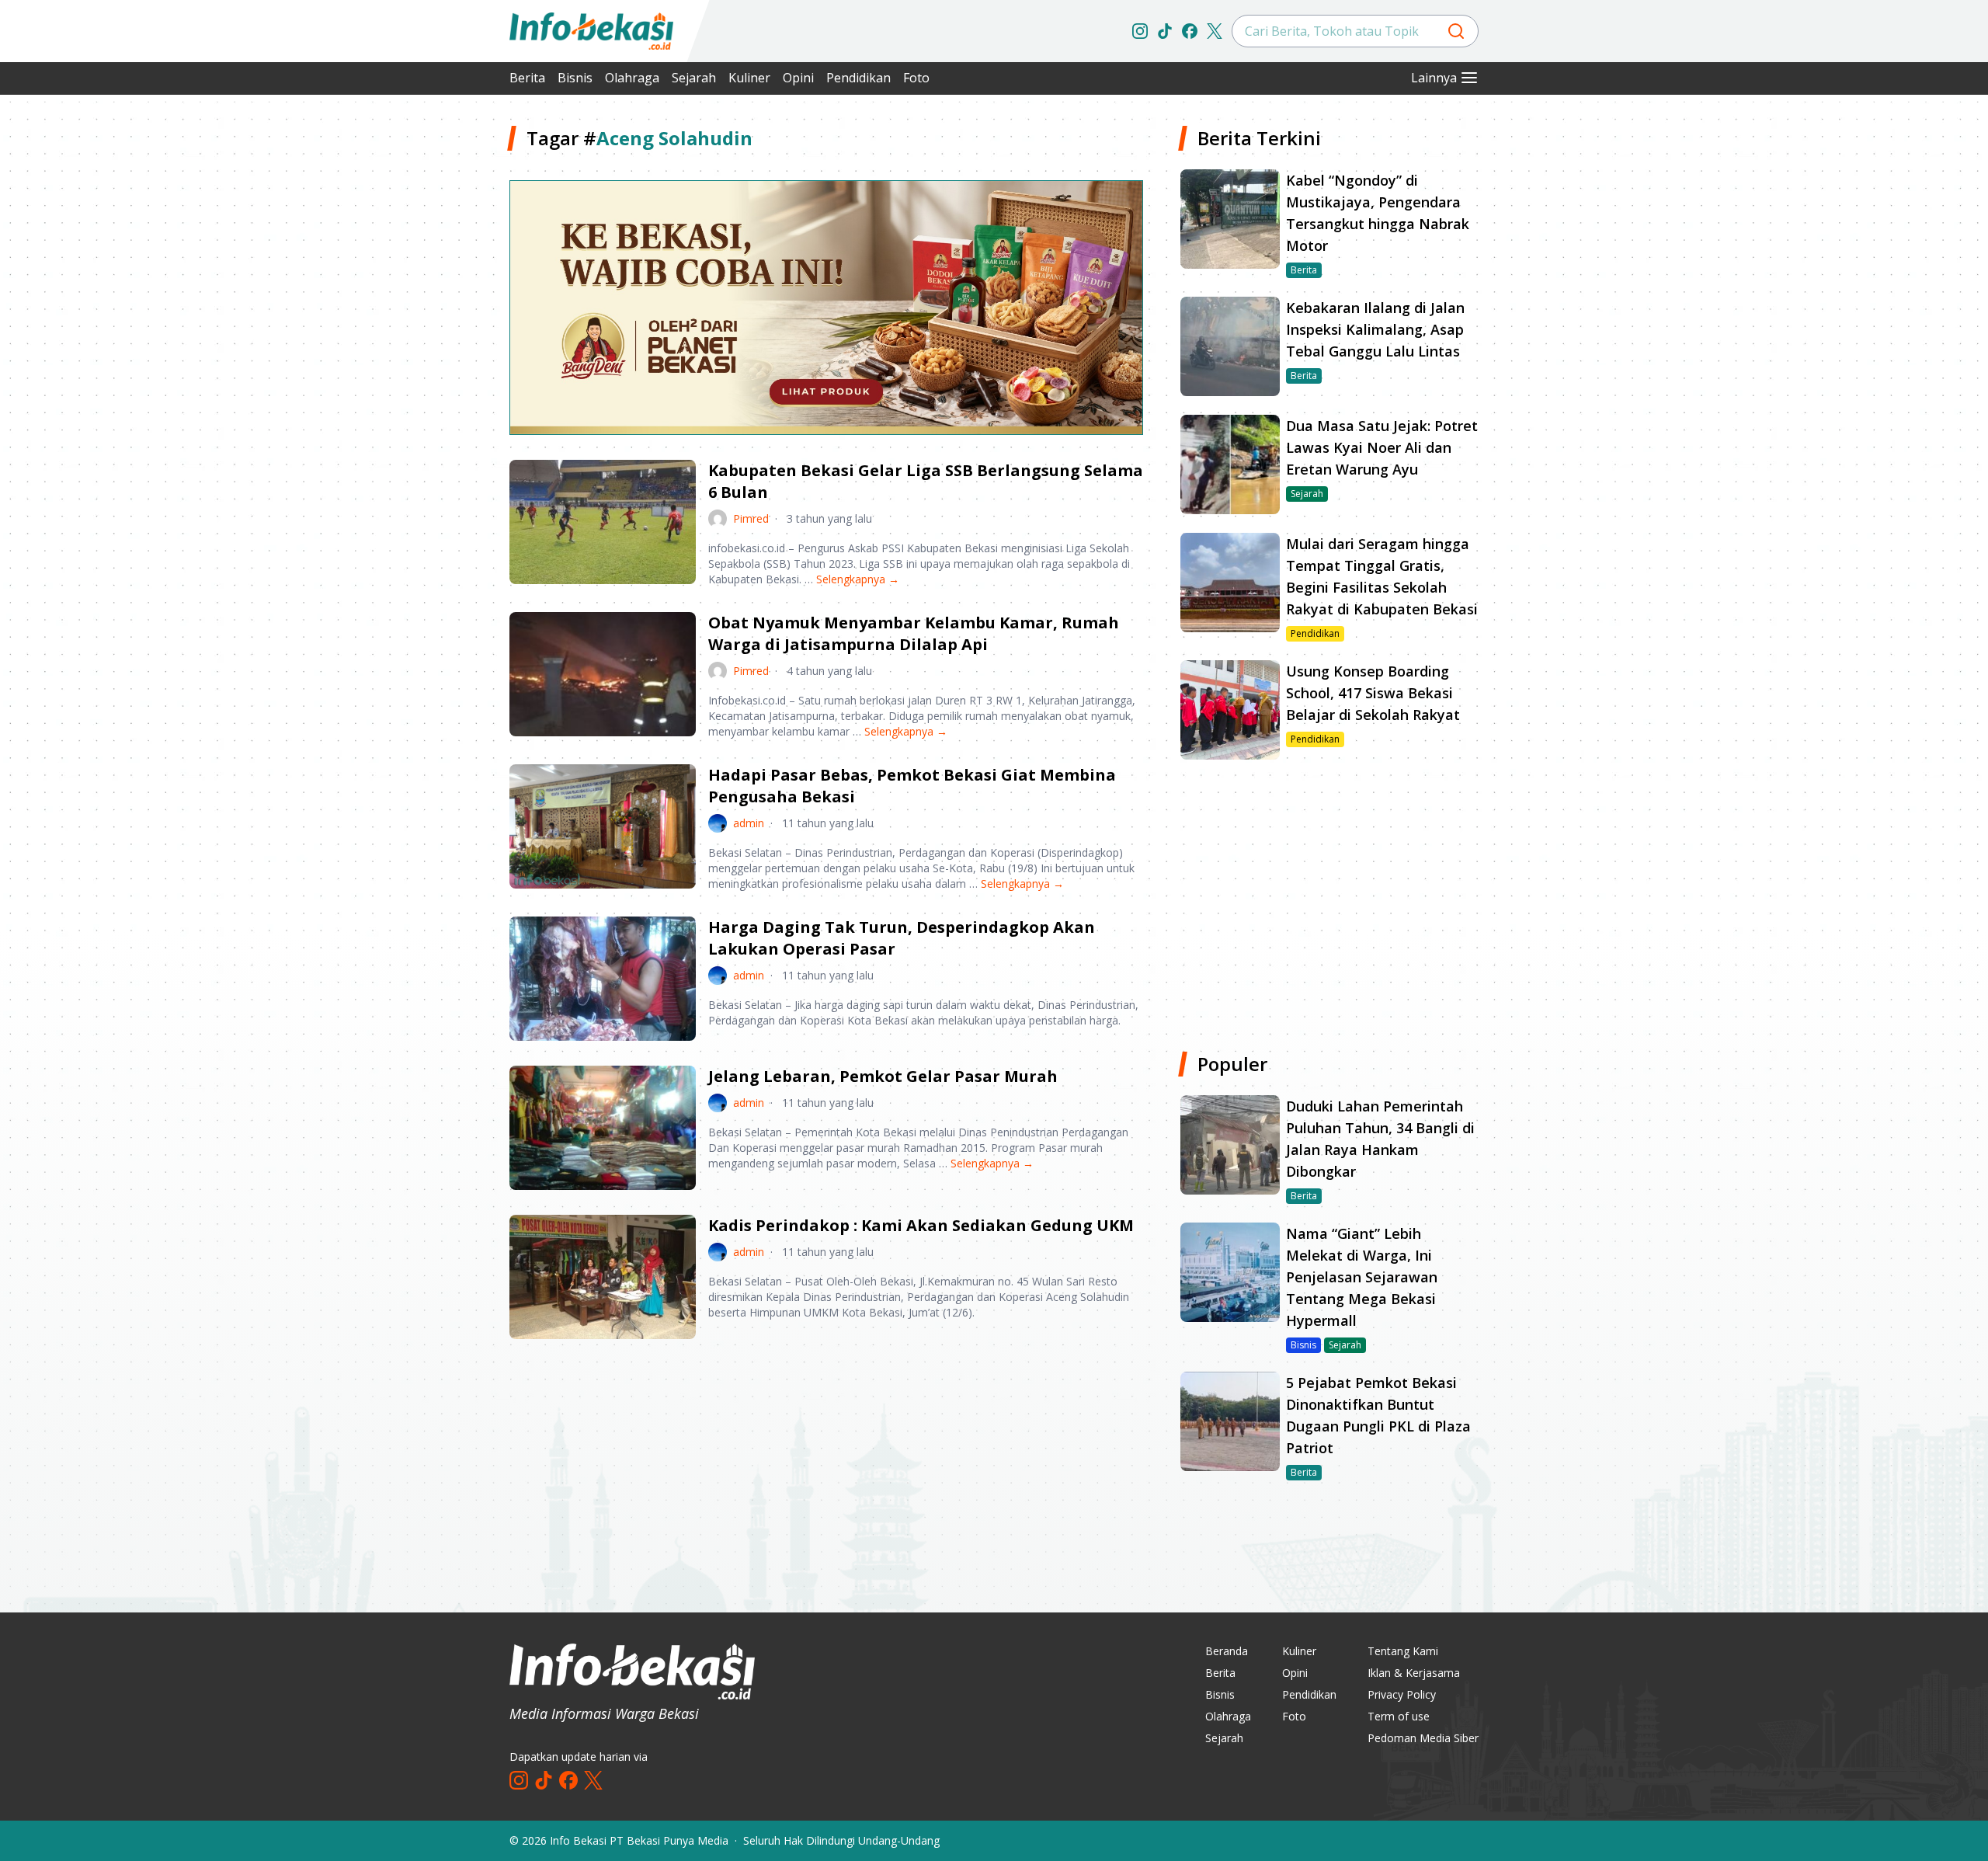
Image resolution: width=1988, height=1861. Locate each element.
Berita (527, 78)
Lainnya (1434, 78)
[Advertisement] (427, 357)
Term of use (1399, 1716)
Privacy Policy (1402, 1694)
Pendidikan (858, 78)
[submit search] (1456, 31)
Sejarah (694, 78)
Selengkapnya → (858, 579)
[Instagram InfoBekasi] (1140, 31)
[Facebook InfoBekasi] (1190, 31)
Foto (916, 78)
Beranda (1227, 1651)
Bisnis (575, 78)
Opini (798, 78)
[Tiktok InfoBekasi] (1165, 31)
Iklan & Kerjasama (1414, 1673)
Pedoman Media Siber (1423, 1738)
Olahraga (632, 78)
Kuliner (749, 78)
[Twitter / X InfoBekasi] (1215, 31)
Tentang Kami (1403, 1651)
